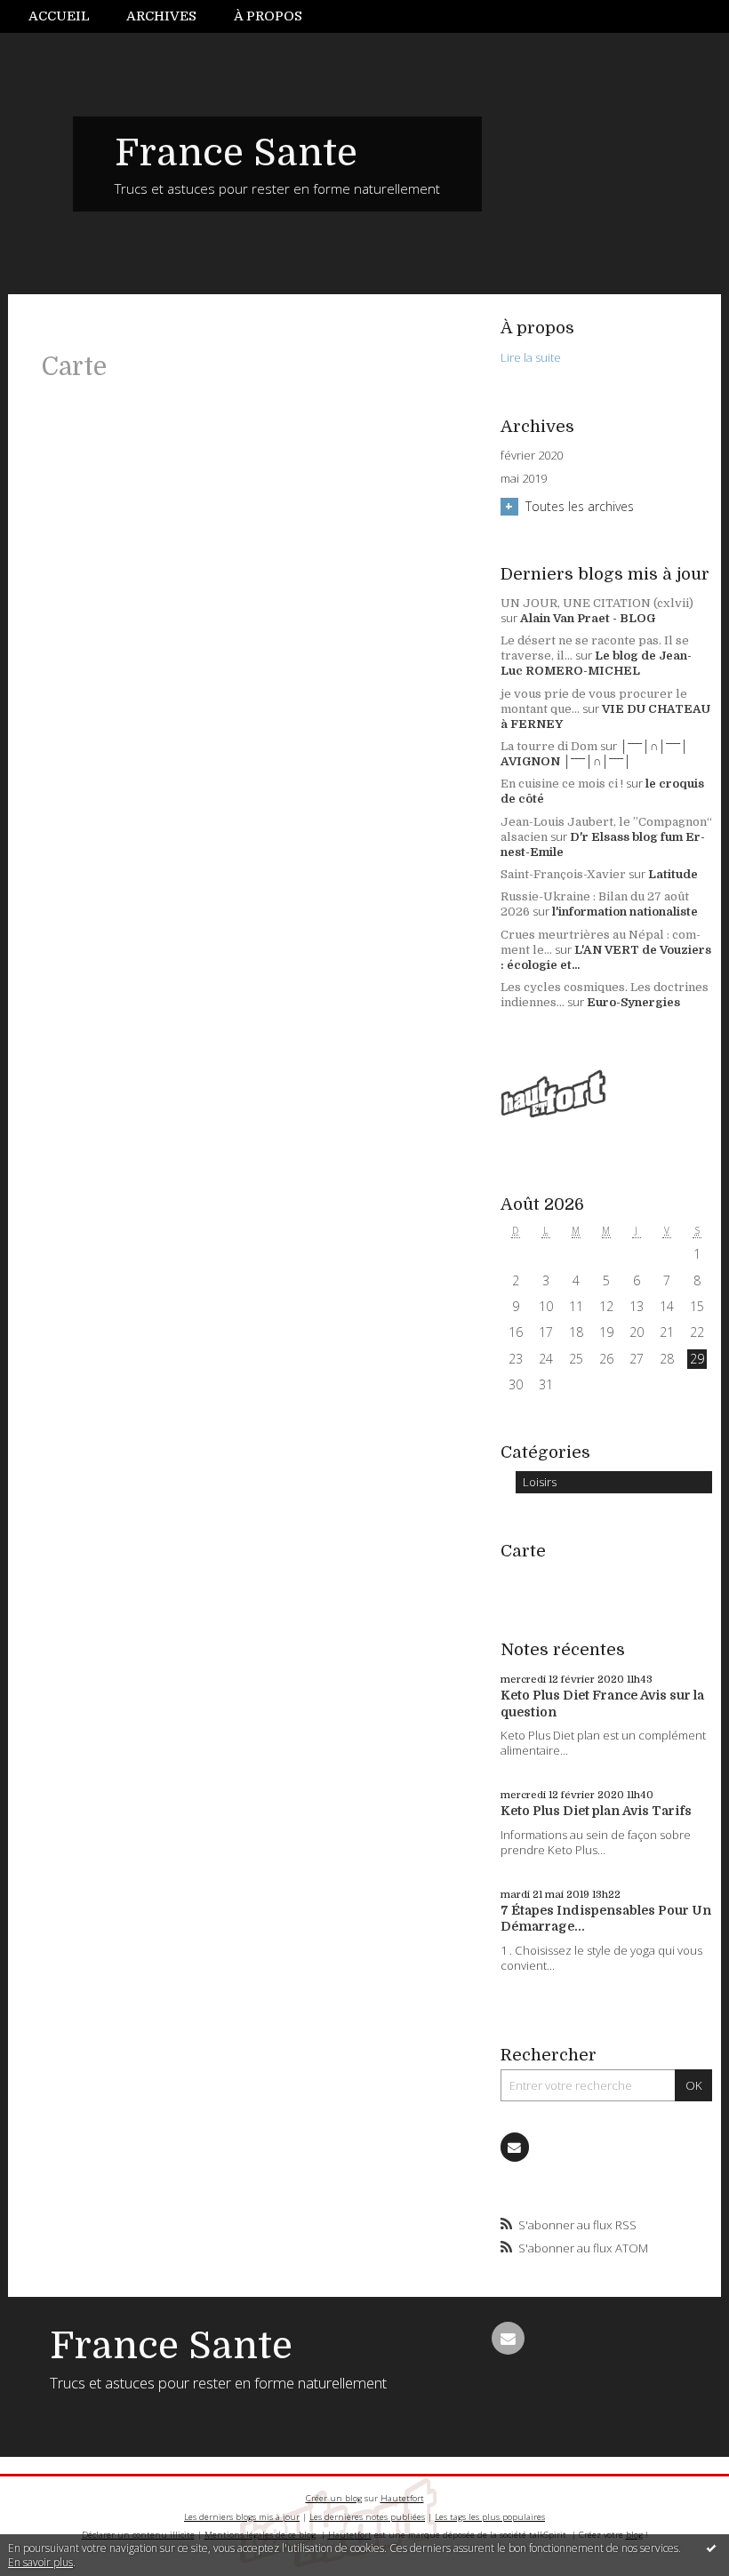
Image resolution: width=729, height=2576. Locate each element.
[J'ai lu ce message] (711, 2548)
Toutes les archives (580, 506)
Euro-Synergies (633, 1002)
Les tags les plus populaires (490, 2517)
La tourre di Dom (549, 746)
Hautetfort (402, 2498)
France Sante (236, 153)
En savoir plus (40, 2562)
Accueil (59, 16)
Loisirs (540, 1482)
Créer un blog (334, 2498)
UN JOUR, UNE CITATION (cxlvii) (597, 603)
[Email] (515, 2147)
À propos (268, 16)
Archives (161, 16)
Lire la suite (531, 357)
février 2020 (532, 456)
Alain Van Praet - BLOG (588, 618)
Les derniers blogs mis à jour (242, 2517)
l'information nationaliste (625, 912)
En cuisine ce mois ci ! (562, 784)
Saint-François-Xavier (563, 874)
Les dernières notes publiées (367, 2517)
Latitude (673, 874)
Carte (523, 1551)
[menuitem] (68, 16)
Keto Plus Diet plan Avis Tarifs (596, 1811)
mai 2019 (524, 479)
